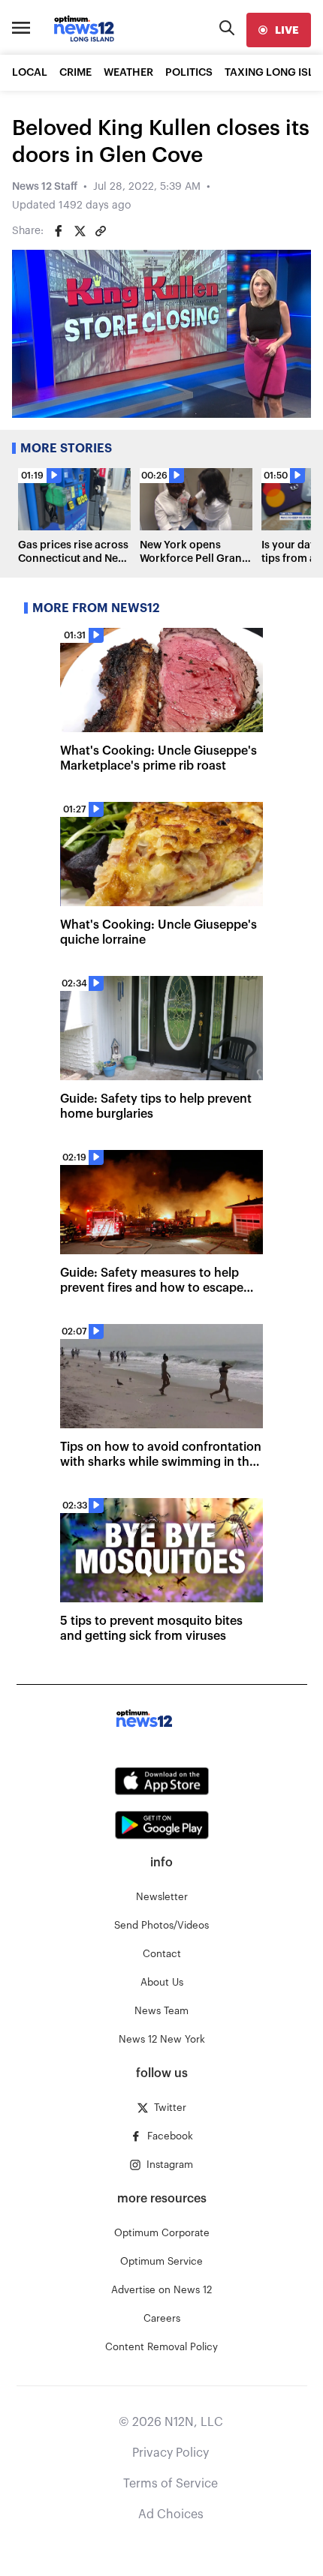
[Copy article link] (101, 231)
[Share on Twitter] (80, 231)
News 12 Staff (45, 187)
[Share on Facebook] (59, 231)
